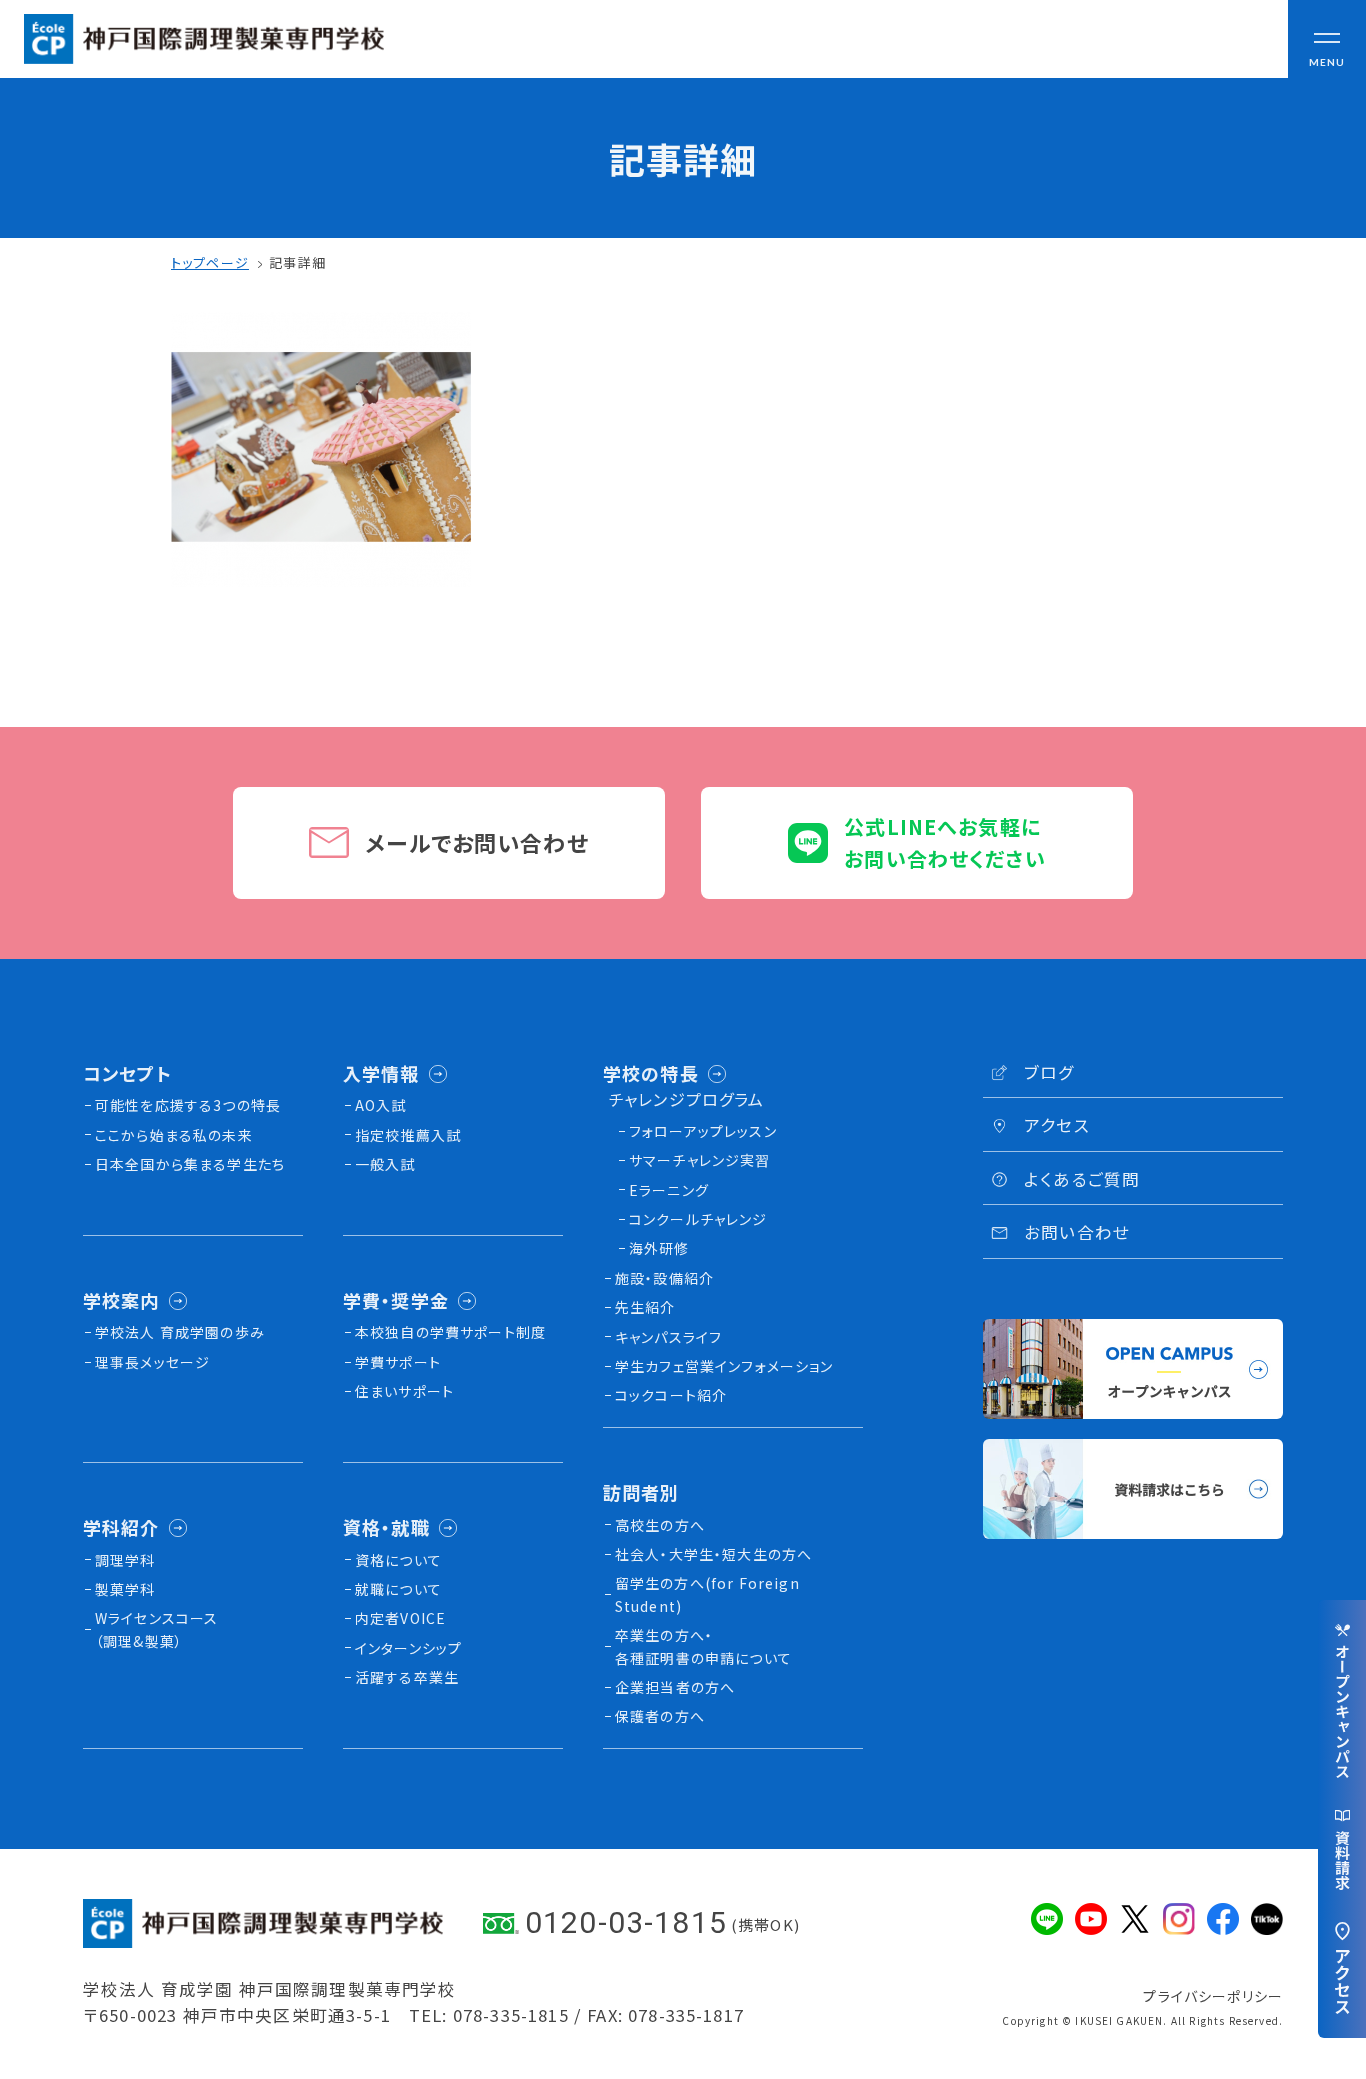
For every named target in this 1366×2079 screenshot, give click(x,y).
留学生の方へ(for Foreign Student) (707, 1594)
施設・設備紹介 (664, 1278)
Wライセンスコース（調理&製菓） (156, 1629)
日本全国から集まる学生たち (190, 1164)
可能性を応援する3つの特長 (188, 1105)
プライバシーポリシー (1213, 1996)
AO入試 (381, 1105)
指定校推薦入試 (408, 1135)
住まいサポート (404, 1391)
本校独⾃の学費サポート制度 (450, 1332)
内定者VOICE (400, 1618)
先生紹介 (645, 1307)
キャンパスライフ (668, 1337)
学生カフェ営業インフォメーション (724, 1366)
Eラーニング (669, 1190)
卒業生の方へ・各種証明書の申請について (703, 1646)
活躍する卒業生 (407, 1677)
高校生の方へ (660, 1525)
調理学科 (125, 1560)
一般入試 (385, 1164)
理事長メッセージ (152, 1362)
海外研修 (659, 1248)
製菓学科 (125, 1589)
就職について (398, 1589)
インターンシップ (408, 1648)
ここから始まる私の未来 (174, 1135)
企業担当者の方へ (675, 1687)
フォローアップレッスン (703, 1131)
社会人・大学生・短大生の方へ (713, 1554)
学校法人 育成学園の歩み (180, 1332)
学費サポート (398, 1362)
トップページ (210, 262)
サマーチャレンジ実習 (700, 1160)
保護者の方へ (660, 1716)
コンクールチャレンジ (698, 1219)
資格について (398, 1560)
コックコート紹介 (671, 1395)
